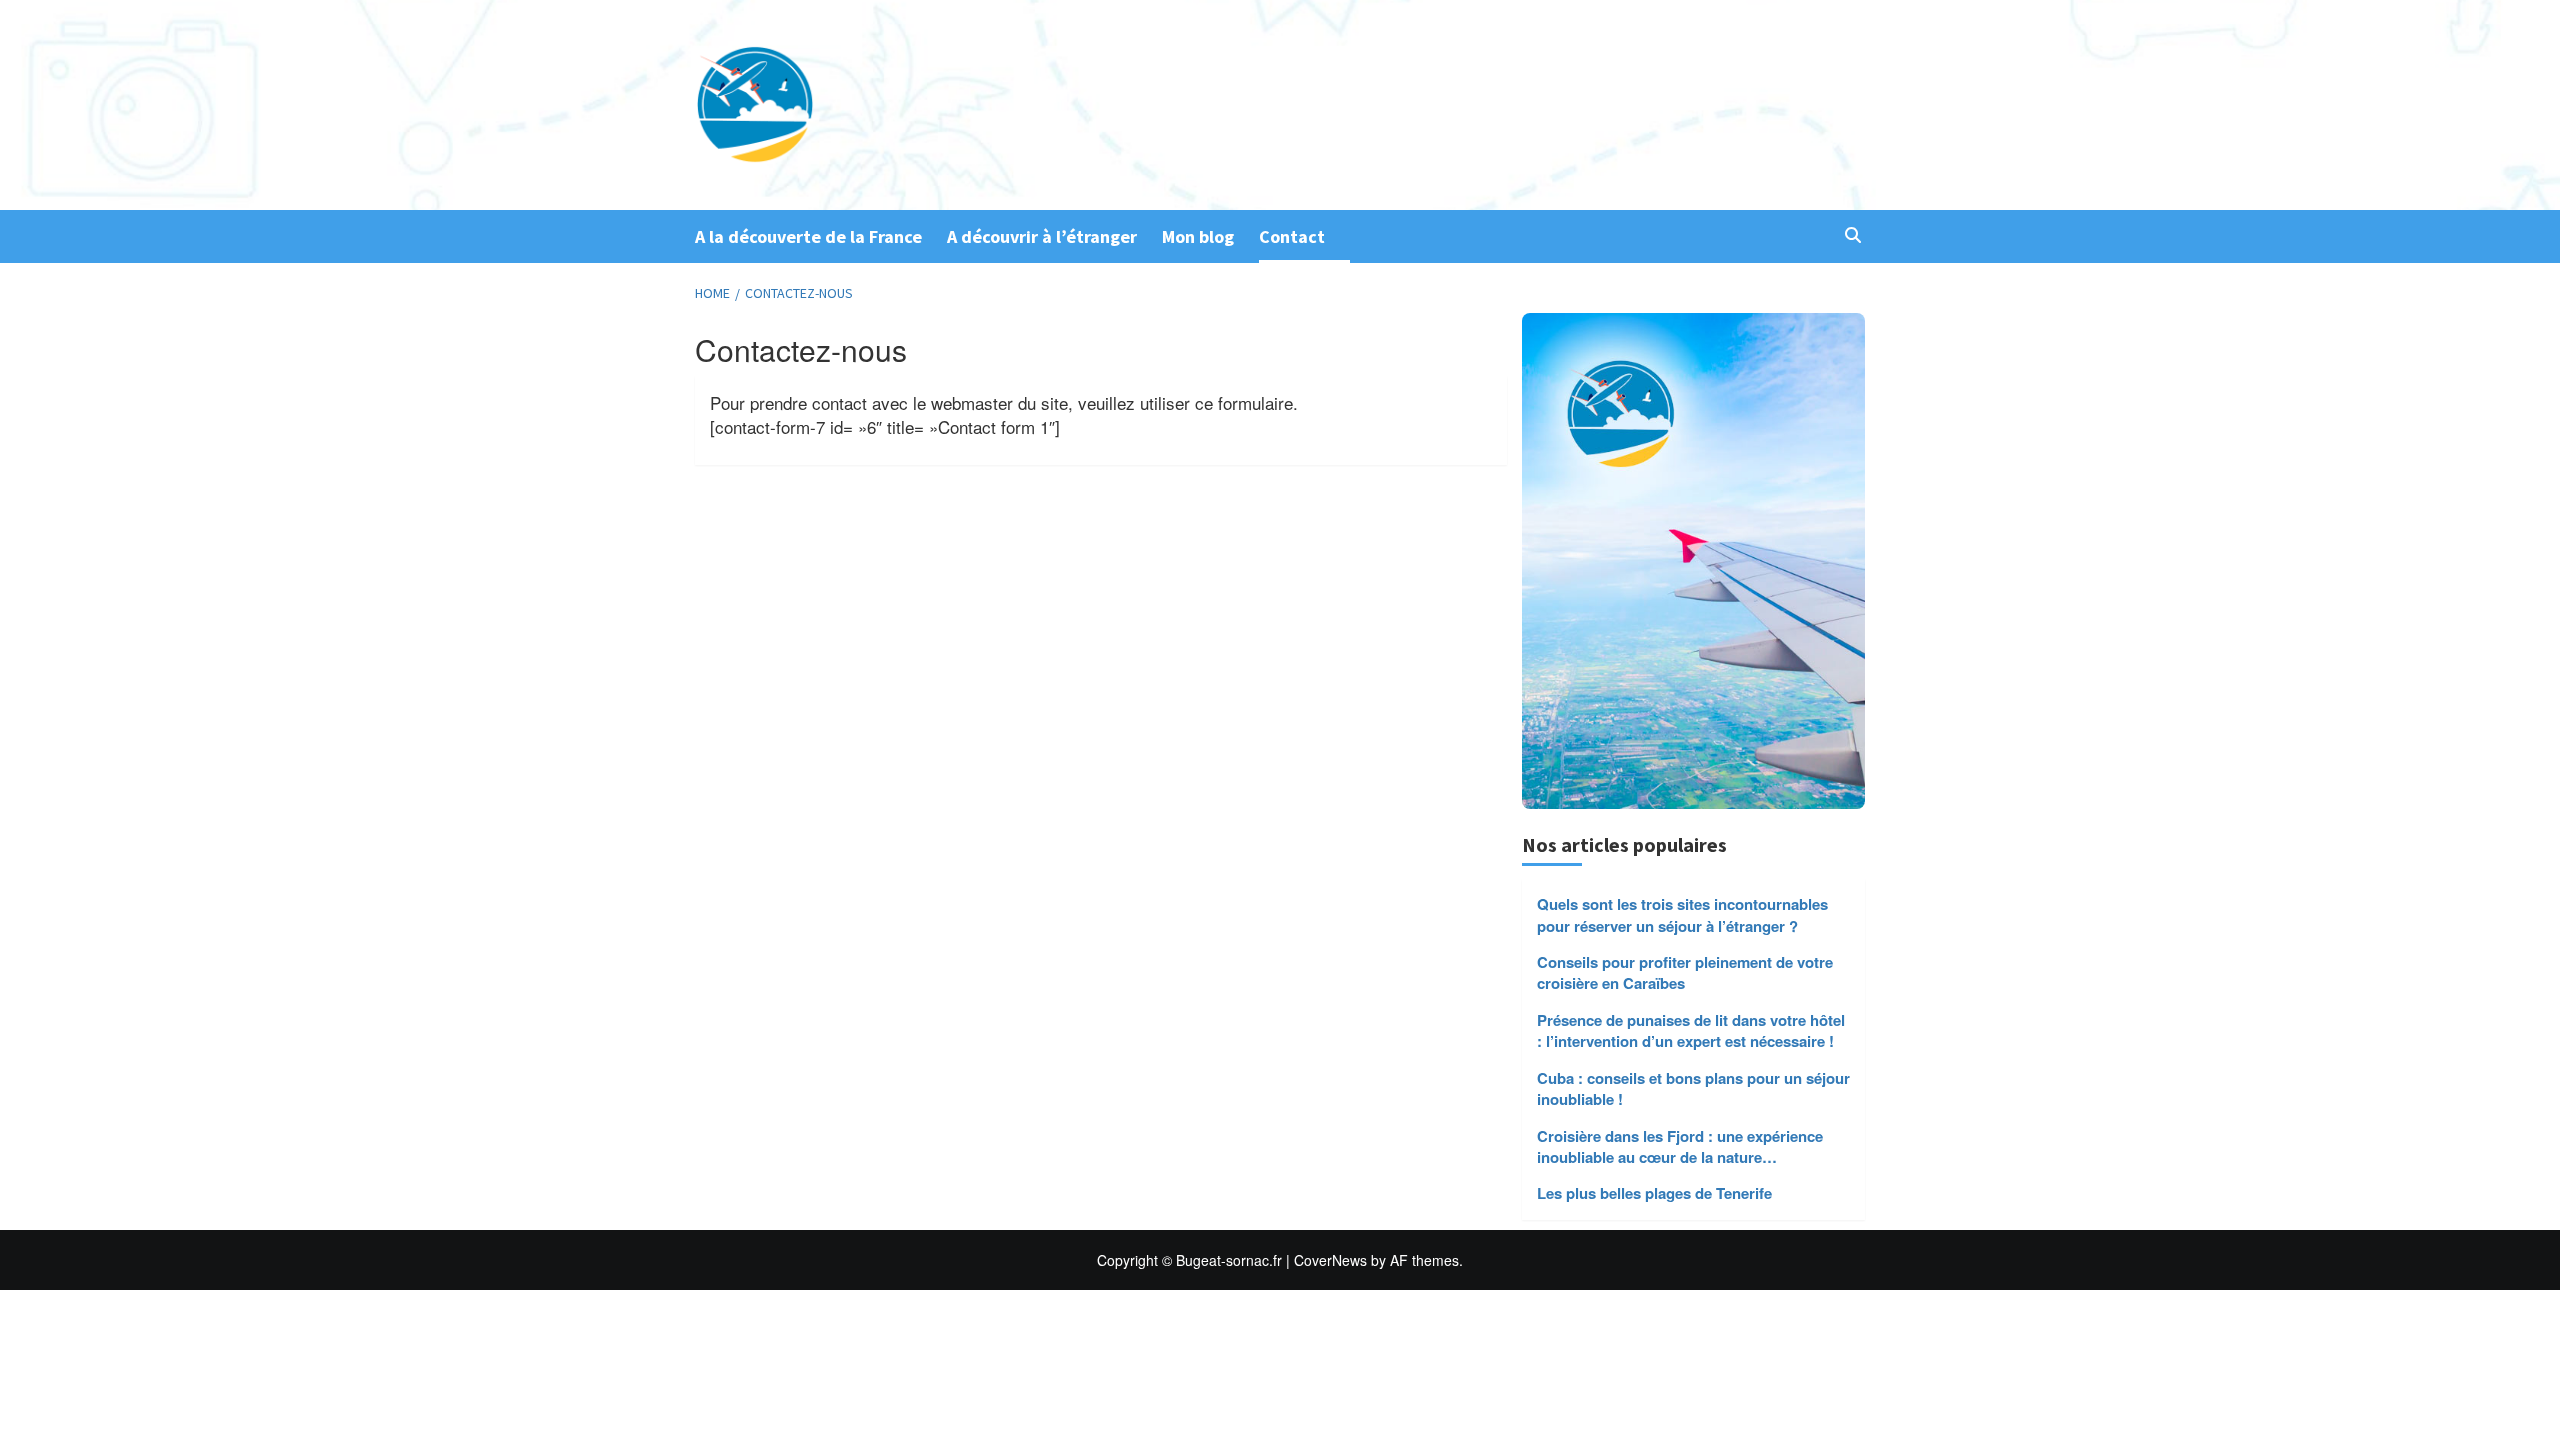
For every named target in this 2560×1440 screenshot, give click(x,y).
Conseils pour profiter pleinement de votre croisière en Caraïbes (1685, 973)
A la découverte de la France (808, 236)
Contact (1292, 236)
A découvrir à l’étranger (1042, 236)
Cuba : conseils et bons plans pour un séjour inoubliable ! (1693, 1089)
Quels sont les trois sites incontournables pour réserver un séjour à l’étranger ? (1682, 915)
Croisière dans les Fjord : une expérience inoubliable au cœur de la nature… (1680, 1147)
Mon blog (1198, 236)
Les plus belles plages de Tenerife (1654, 1193)
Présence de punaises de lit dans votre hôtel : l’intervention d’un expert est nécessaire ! (1691, 1031)
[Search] (1852, 235)
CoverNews (1330, 1260)
